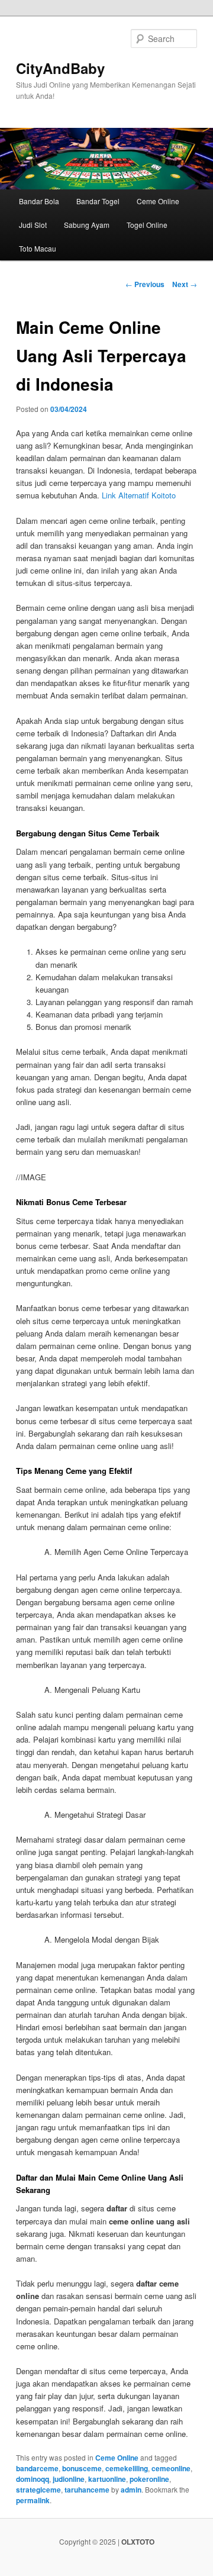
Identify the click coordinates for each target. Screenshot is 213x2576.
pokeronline (149, 2479)
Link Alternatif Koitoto (139, 495)
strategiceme (38, 2490)
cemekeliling (127, 2468)
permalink (33, 2500)
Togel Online (147, 225)
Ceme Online (158, 201)
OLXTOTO (138, 2542)
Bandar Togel (98, 201)
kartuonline (107, 2479)
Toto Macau (38, 248)
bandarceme (37, 2468)
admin (131, 2490)
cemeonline (171, 2468)
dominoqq (33, 2479)
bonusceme (82, 2468)
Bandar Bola (39, 201)
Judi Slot (33, 225)
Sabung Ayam (87, 225)
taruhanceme (87, 2490)
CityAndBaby (60, 68)
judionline (69, 2479)
